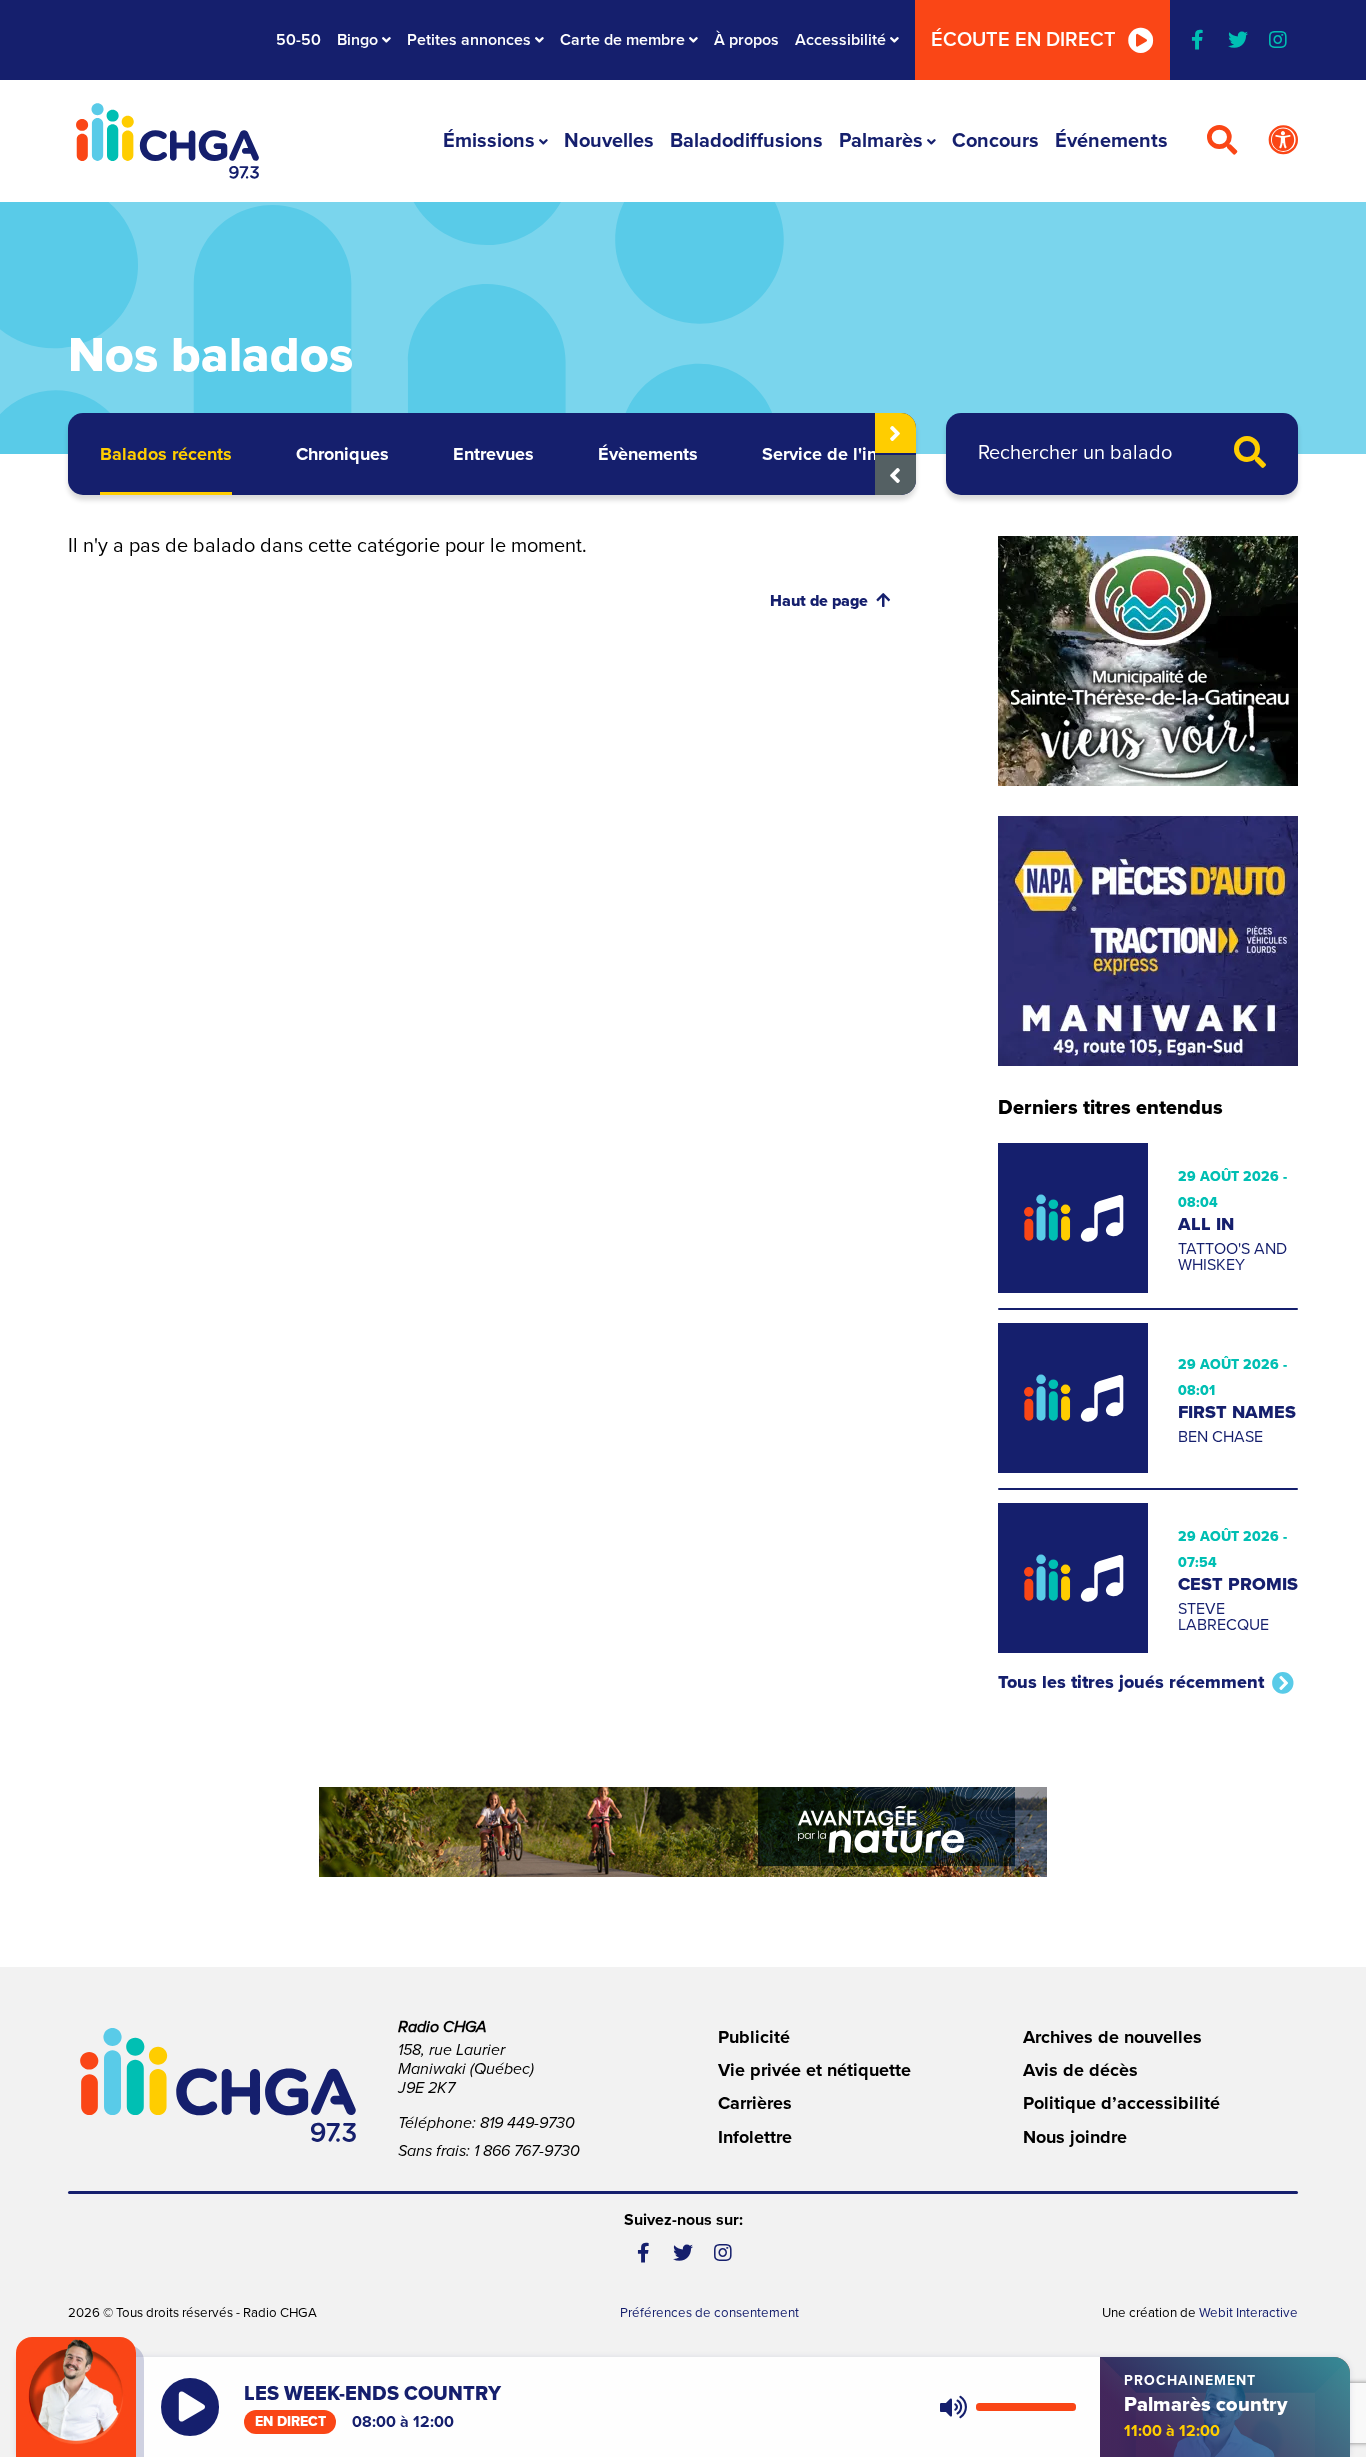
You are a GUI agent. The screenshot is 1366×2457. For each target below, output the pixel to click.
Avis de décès (1080, 2070)
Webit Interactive (1248, 2313)
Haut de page (819, 601)
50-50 (298, 40)
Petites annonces (469, 40)
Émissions (489, 141)
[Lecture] (190, 2407)
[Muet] (952, 2407)
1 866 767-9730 (527, 2151)
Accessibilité (840, 40)
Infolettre (755, 2137)
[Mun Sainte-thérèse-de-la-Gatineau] (1148, 661)
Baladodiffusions (746, 141)
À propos (746, 40)
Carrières (755, 2103)
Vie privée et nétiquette (814, 2070)
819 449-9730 (527, 2123)
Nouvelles (609, 141)
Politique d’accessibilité (1121, 2103)
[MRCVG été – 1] (683, 1832)
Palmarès (881, 141)
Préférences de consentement (709, 2313)
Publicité (754, 2037)
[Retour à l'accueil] (167, 141)
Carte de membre (622, 40)
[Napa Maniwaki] (1148, 941)
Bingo (357, 40)
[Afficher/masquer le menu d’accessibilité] (1283, 141)
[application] (1003, 2407)
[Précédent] (895, 475)
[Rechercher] (1250, 454)
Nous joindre (1075, 2137)
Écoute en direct (1023, 40)
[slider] (1026, 2407)
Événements (1111, 141)
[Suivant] (895, 433)
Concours (995, 141)
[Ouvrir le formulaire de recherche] (1222, 141)
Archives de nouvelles (1112, 2037)
